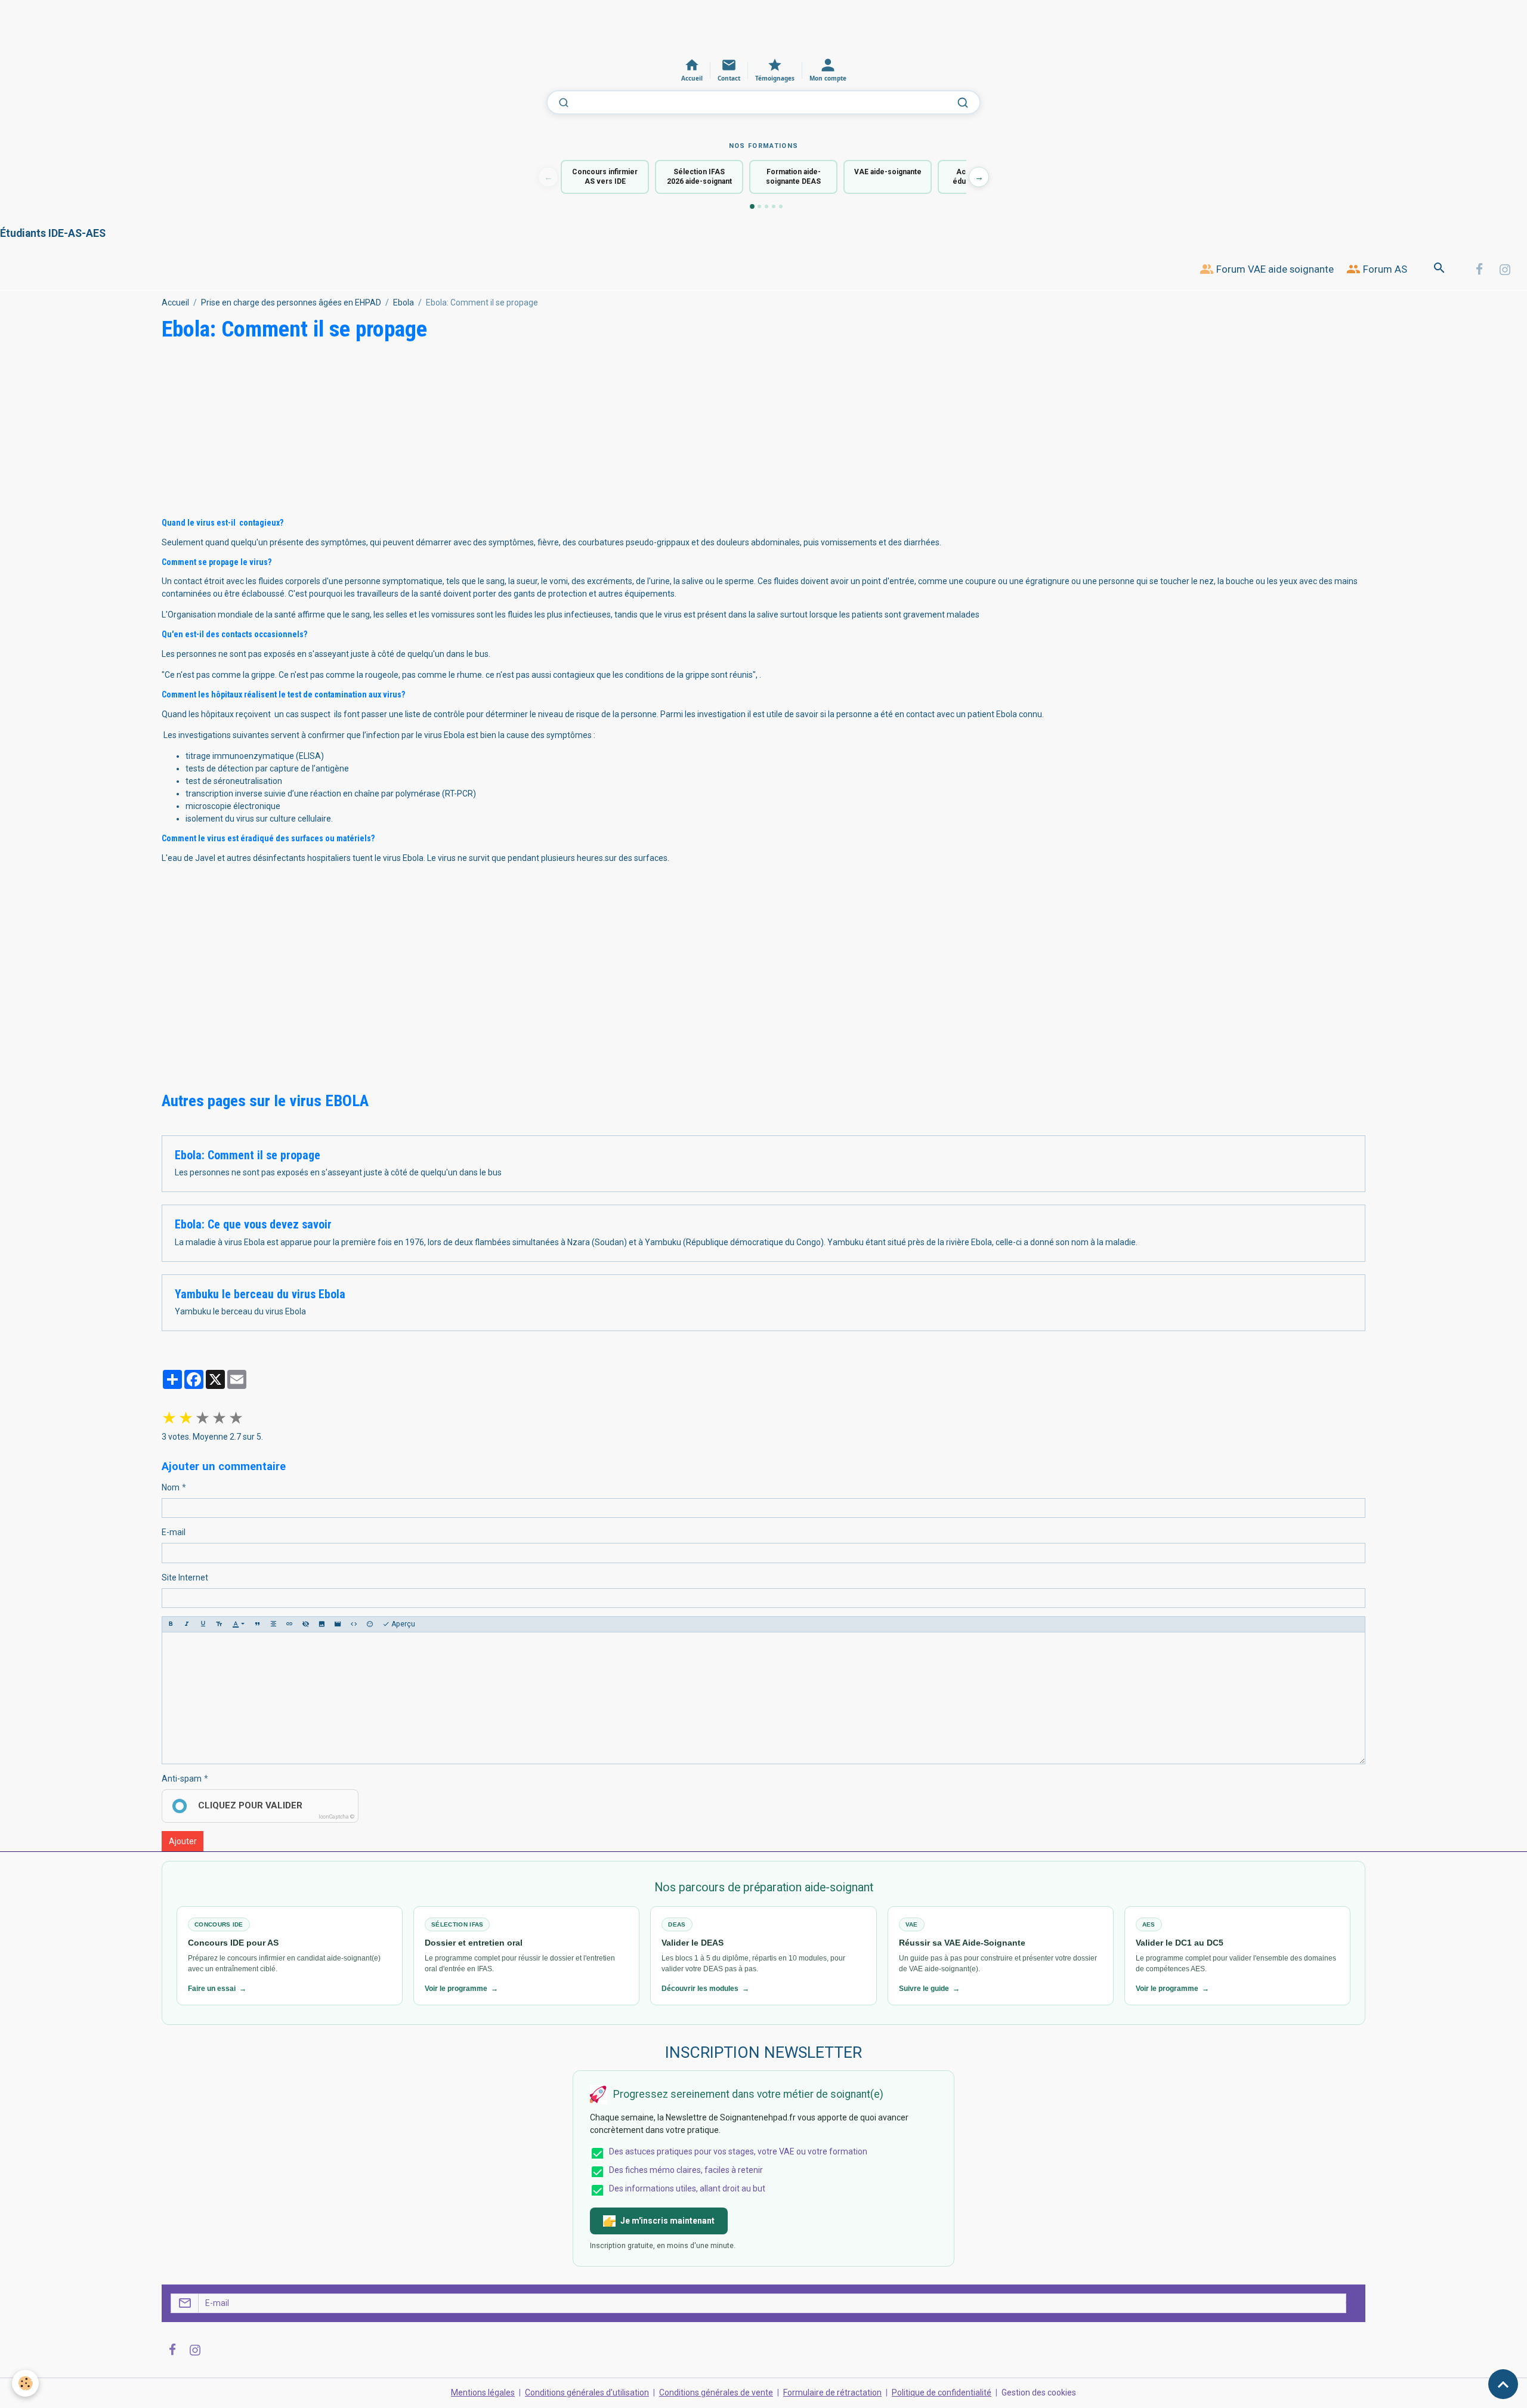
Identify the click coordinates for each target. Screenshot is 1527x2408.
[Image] (322, 1624)
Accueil (175, 302)
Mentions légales (483, 2392)
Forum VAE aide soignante (1274, 269)
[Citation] (257, 1624)
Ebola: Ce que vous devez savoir (253, 1225)
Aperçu (402, 1624)
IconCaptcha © (336, 1817)
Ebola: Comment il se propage (248, 1155)
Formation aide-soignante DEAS (793, 177)
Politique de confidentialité (942, 2392)
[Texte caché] (305, 1624)
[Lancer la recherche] (963, 103)
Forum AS (1384, 269)
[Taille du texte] (219, 1624)
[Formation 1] (752, 206)
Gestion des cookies (1039, 2392)
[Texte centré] (273, 1624)
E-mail (174, 1532)
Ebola (404, 302)
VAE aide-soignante (888, 172)
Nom (171, 1487)
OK (1351, 2303)
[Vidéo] (338, 1624)
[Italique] (187, 1624)
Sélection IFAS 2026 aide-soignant (699, 177)
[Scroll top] (1503, 2384)
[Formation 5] (781, 206)
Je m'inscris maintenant (667, 2221)
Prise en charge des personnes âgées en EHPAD (291, 302)
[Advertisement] (217, 27)
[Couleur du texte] (238, 1624)
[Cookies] (25, 2383)
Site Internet (185, 1577)
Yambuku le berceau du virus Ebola (260, 1294)
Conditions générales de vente (716, 2392)
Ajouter (183, 1841)
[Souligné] (203, 1624)
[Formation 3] (766, 206)
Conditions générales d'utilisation (587, 2392)
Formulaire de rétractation (832, 2392)
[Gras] (171, 1624)
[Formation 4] (774, 206)
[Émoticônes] (370, 1624)
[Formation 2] (759, 206)
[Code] (354, 1624)
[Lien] (289, 1624)
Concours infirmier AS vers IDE (605, 177)
